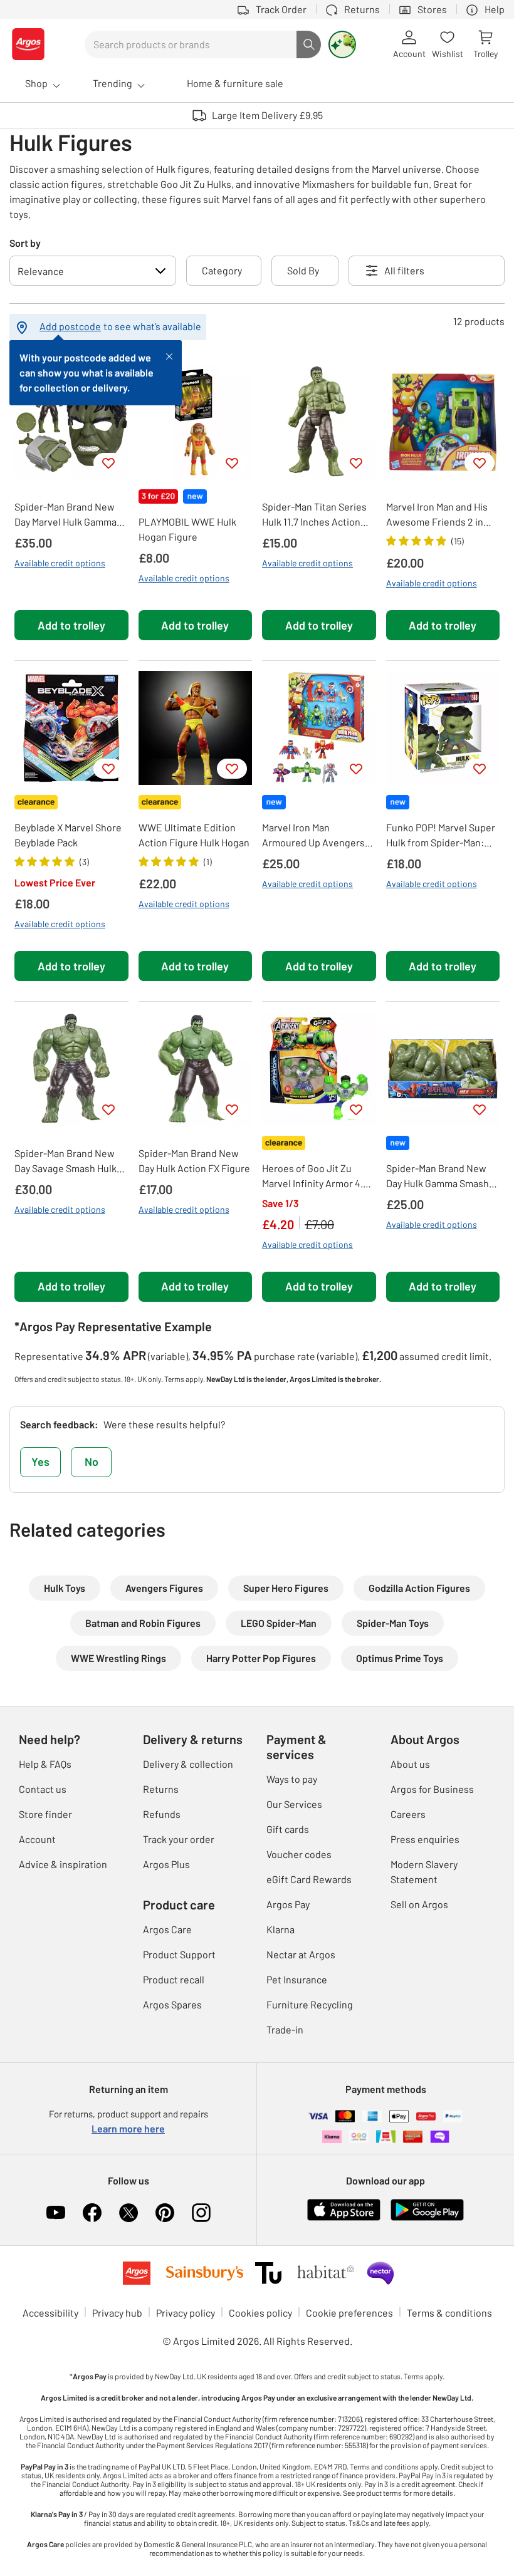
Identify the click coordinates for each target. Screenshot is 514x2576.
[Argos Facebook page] (92, 2213)
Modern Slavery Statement (424, 1872)
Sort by (25, 243)
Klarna (281, 1929)
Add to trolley (71, 625)
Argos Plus (166, 1864)
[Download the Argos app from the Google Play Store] (427, 2208)
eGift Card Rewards (309, 1879)
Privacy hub (117, 2313)
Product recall (174, 1979)
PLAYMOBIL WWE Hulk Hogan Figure (187, 529)
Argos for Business (432, 1789)
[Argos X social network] (128, 2213)
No (92, 1462)
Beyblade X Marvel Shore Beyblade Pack (68, 835)
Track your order (179, 1839)
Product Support (179, 1954)
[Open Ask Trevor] (342, 44)
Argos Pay (288, 1904)
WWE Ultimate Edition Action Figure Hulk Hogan (194, 835)
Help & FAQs (45, 1764)
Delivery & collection (188, 1764)
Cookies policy (260, 2313)
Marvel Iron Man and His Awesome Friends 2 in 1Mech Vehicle (437, 515)
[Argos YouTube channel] (56, 2213)
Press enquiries (425, 1839)
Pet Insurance (297, 1979)
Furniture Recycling (310, 2004)
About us (410, 1764)
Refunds (162, 1814)
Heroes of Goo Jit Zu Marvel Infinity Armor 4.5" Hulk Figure (316, 1176)
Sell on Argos (419, 1904)
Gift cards (288, 1829)
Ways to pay (292, 1779)
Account (37, 1839)
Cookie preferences (349, 2313)
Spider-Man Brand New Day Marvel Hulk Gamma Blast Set (66, 515)
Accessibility (50, 2313)
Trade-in (285, 2029)
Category (222, 270)
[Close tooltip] (169, 355)
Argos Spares (172, 2004)
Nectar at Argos (301, 1954)
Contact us (43, 1789)
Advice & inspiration (63, 1864)
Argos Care (167, 1929)
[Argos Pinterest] (165, 2213)
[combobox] (191, 44)
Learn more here (128, 2128)
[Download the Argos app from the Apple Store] (344, 2208)
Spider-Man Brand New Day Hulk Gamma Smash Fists (438, 1176)
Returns (161, 1789)
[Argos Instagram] (201, 2213)
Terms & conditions (449, 2313)
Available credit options (60, 563)
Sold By (303, 270)
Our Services (294, 1804)
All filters (404, 270)
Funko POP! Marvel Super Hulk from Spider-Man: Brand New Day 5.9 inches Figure (442, 836)
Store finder (45, 1814)
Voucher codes (299, 1854)
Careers (408, 1814)
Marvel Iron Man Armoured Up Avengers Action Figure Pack (313, 836)
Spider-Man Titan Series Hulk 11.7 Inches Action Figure (314, 515)
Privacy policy (186, 2313)
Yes (40, 1462)
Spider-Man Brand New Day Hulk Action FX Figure (194, 1161)
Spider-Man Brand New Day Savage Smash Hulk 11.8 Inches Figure (66, 1161)
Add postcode (70, 326)
